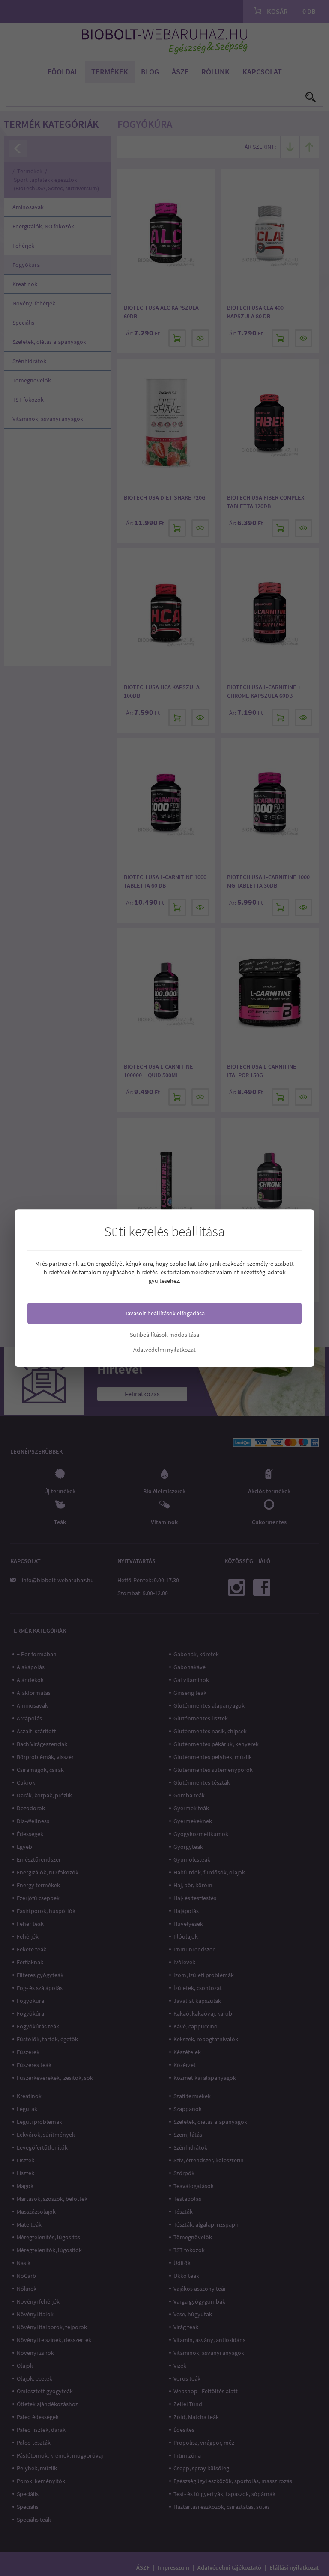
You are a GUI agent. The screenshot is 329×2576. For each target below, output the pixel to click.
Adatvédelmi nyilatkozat (164, 1350)
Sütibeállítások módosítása (164, 1335)
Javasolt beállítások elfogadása (164, 1313)
